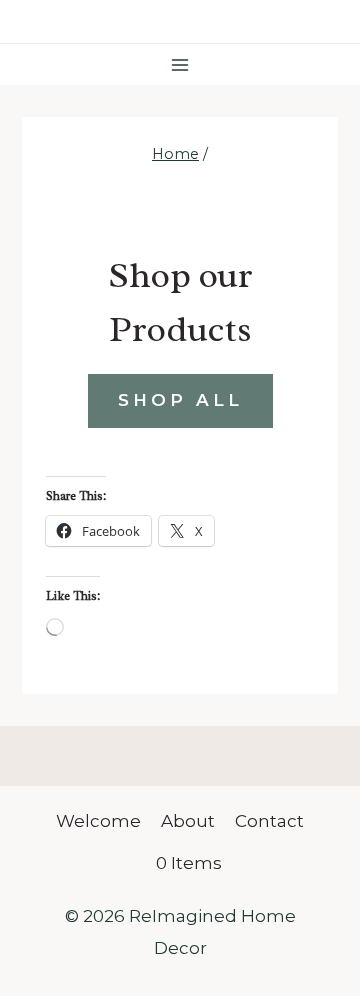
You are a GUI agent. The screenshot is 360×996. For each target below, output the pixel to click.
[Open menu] (180, 64)
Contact (269, 821)
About (188, 821)
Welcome (98, 821)
